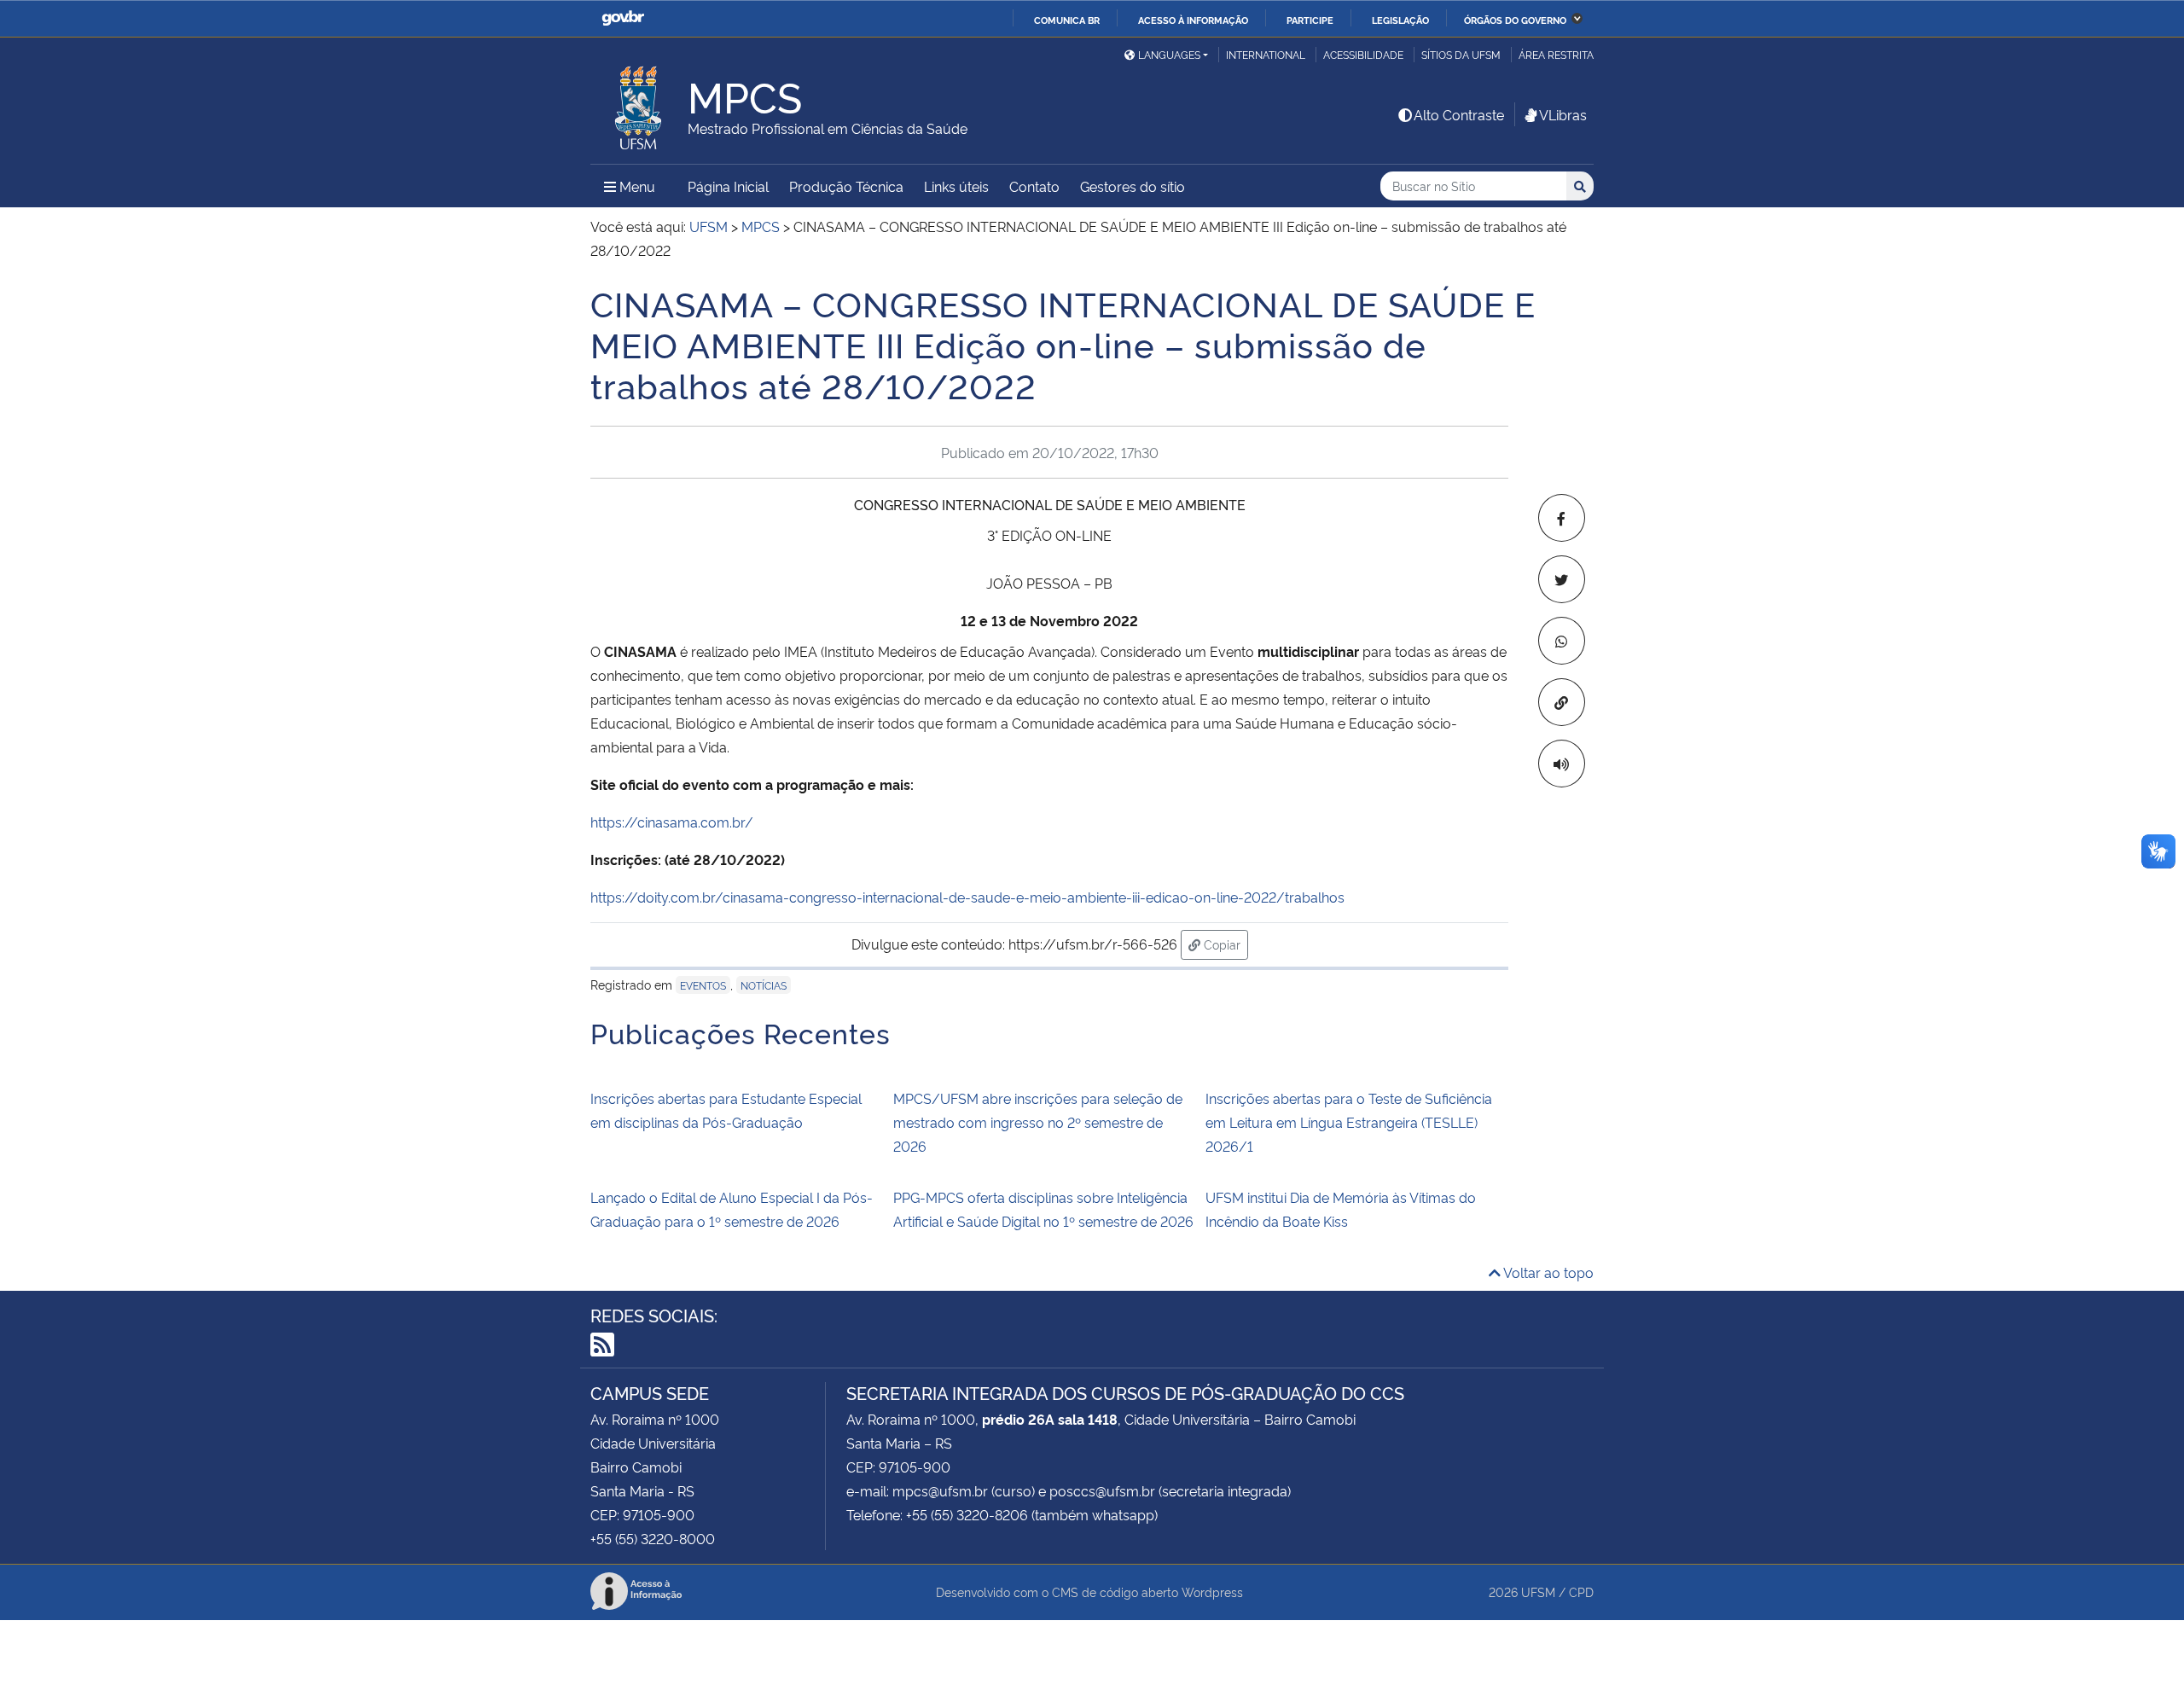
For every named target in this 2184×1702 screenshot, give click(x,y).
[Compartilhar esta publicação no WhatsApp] (1562, 641)
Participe (1310, 20)
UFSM (1538, 1592)
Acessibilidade (1363, 54)
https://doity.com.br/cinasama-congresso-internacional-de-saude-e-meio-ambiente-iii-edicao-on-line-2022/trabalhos (967, 897)
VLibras (1563, 114)
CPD (1581, 1592)
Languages (1169, 54)
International (1266, 54)
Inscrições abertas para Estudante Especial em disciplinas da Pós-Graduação (726, 1110)
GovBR (623, 18)
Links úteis (956, 186)
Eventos (703, 985)
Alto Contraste (1459, 114)
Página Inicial (728, 186)
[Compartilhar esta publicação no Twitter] (1562, 579)
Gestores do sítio (1133, 186)
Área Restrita (1556, 54)
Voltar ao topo (1547, 1272)
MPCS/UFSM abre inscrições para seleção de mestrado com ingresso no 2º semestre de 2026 (1038, 1122)
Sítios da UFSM (1461, 54)
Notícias (764, 985)
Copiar (1224, 944)
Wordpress (1212, 1592)
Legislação (1400, 20)
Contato (1034, 186)
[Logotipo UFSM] (639, 103)
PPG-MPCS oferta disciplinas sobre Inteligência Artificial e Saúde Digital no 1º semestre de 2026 (1043, 1209)
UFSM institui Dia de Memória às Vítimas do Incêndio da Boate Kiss (1341, 1209)
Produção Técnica (846, 186)
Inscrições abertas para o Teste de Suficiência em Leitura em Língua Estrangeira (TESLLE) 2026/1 (1349, 1122)
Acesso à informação (1193, 20)
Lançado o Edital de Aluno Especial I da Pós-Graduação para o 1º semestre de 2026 (732, 1209)
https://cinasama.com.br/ (672, 822)
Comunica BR (1067, 20)
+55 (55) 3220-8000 (653, 1538)
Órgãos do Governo (1515, 20)
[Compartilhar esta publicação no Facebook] (1562, 518)
